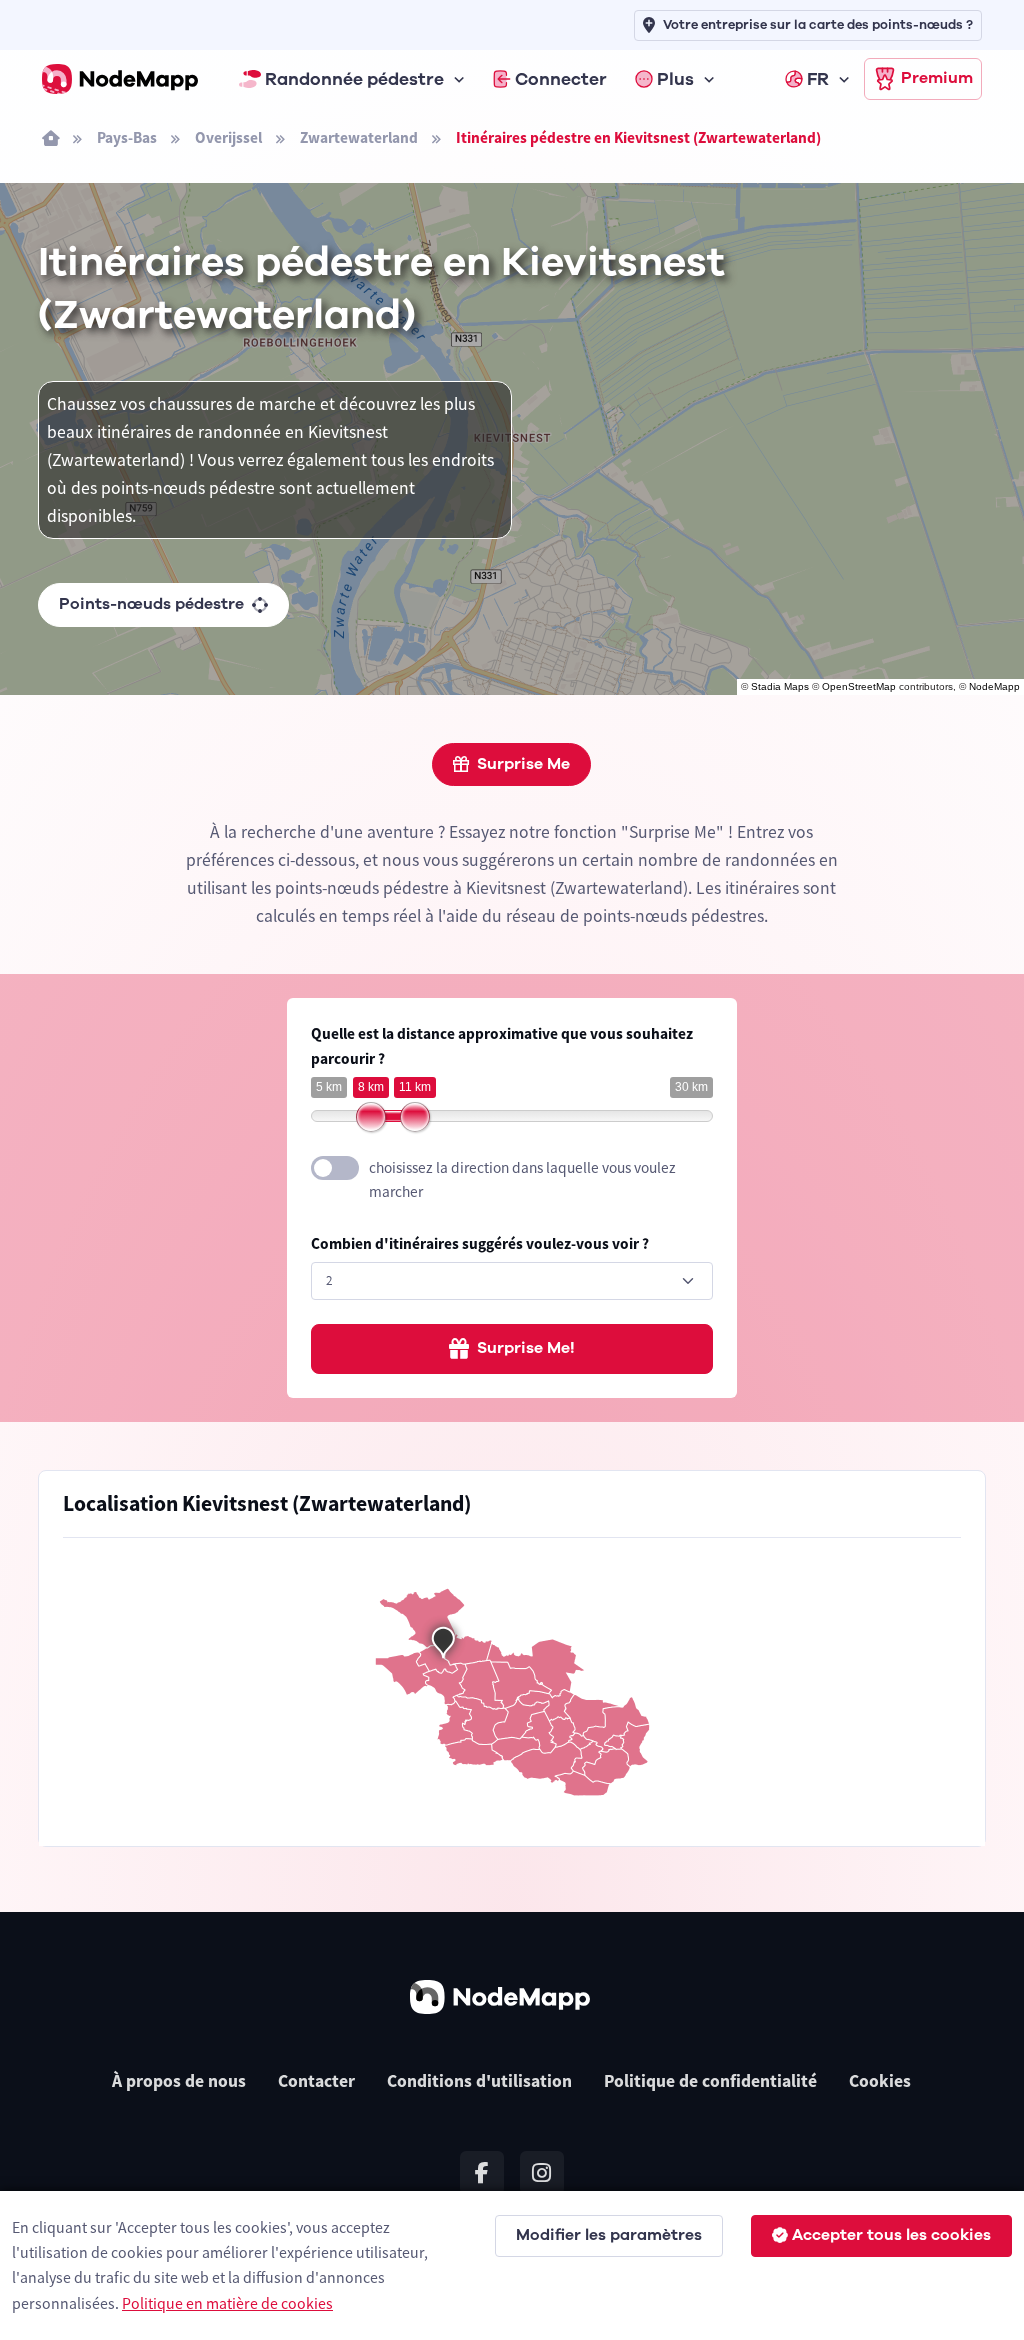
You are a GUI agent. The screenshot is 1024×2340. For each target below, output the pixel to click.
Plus (675, 79)
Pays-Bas (127, 137)
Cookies (880, 2081)
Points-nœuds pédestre (151, 604)
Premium (937, 78)
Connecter (561, 79)
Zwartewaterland (359, 137)
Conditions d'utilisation (479, 2081)
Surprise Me (523, 764)
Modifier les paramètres (609, 2235)
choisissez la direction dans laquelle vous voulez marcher (522, 1180)
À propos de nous (179, 2081)
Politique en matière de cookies (227, 2303)
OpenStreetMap (859, 686)
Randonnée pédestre (354, 79)
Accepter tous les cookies (891, 2235)
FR (818, 79)
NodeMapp (994, 686)
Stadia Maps (780, 686)
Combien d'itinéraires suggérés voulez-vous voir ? (480, 1243)
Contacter (316, 2081)
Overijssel (228, 137)
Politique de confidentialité (710, 2081)
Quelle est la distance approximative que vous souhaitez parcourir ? (502, 1046)
